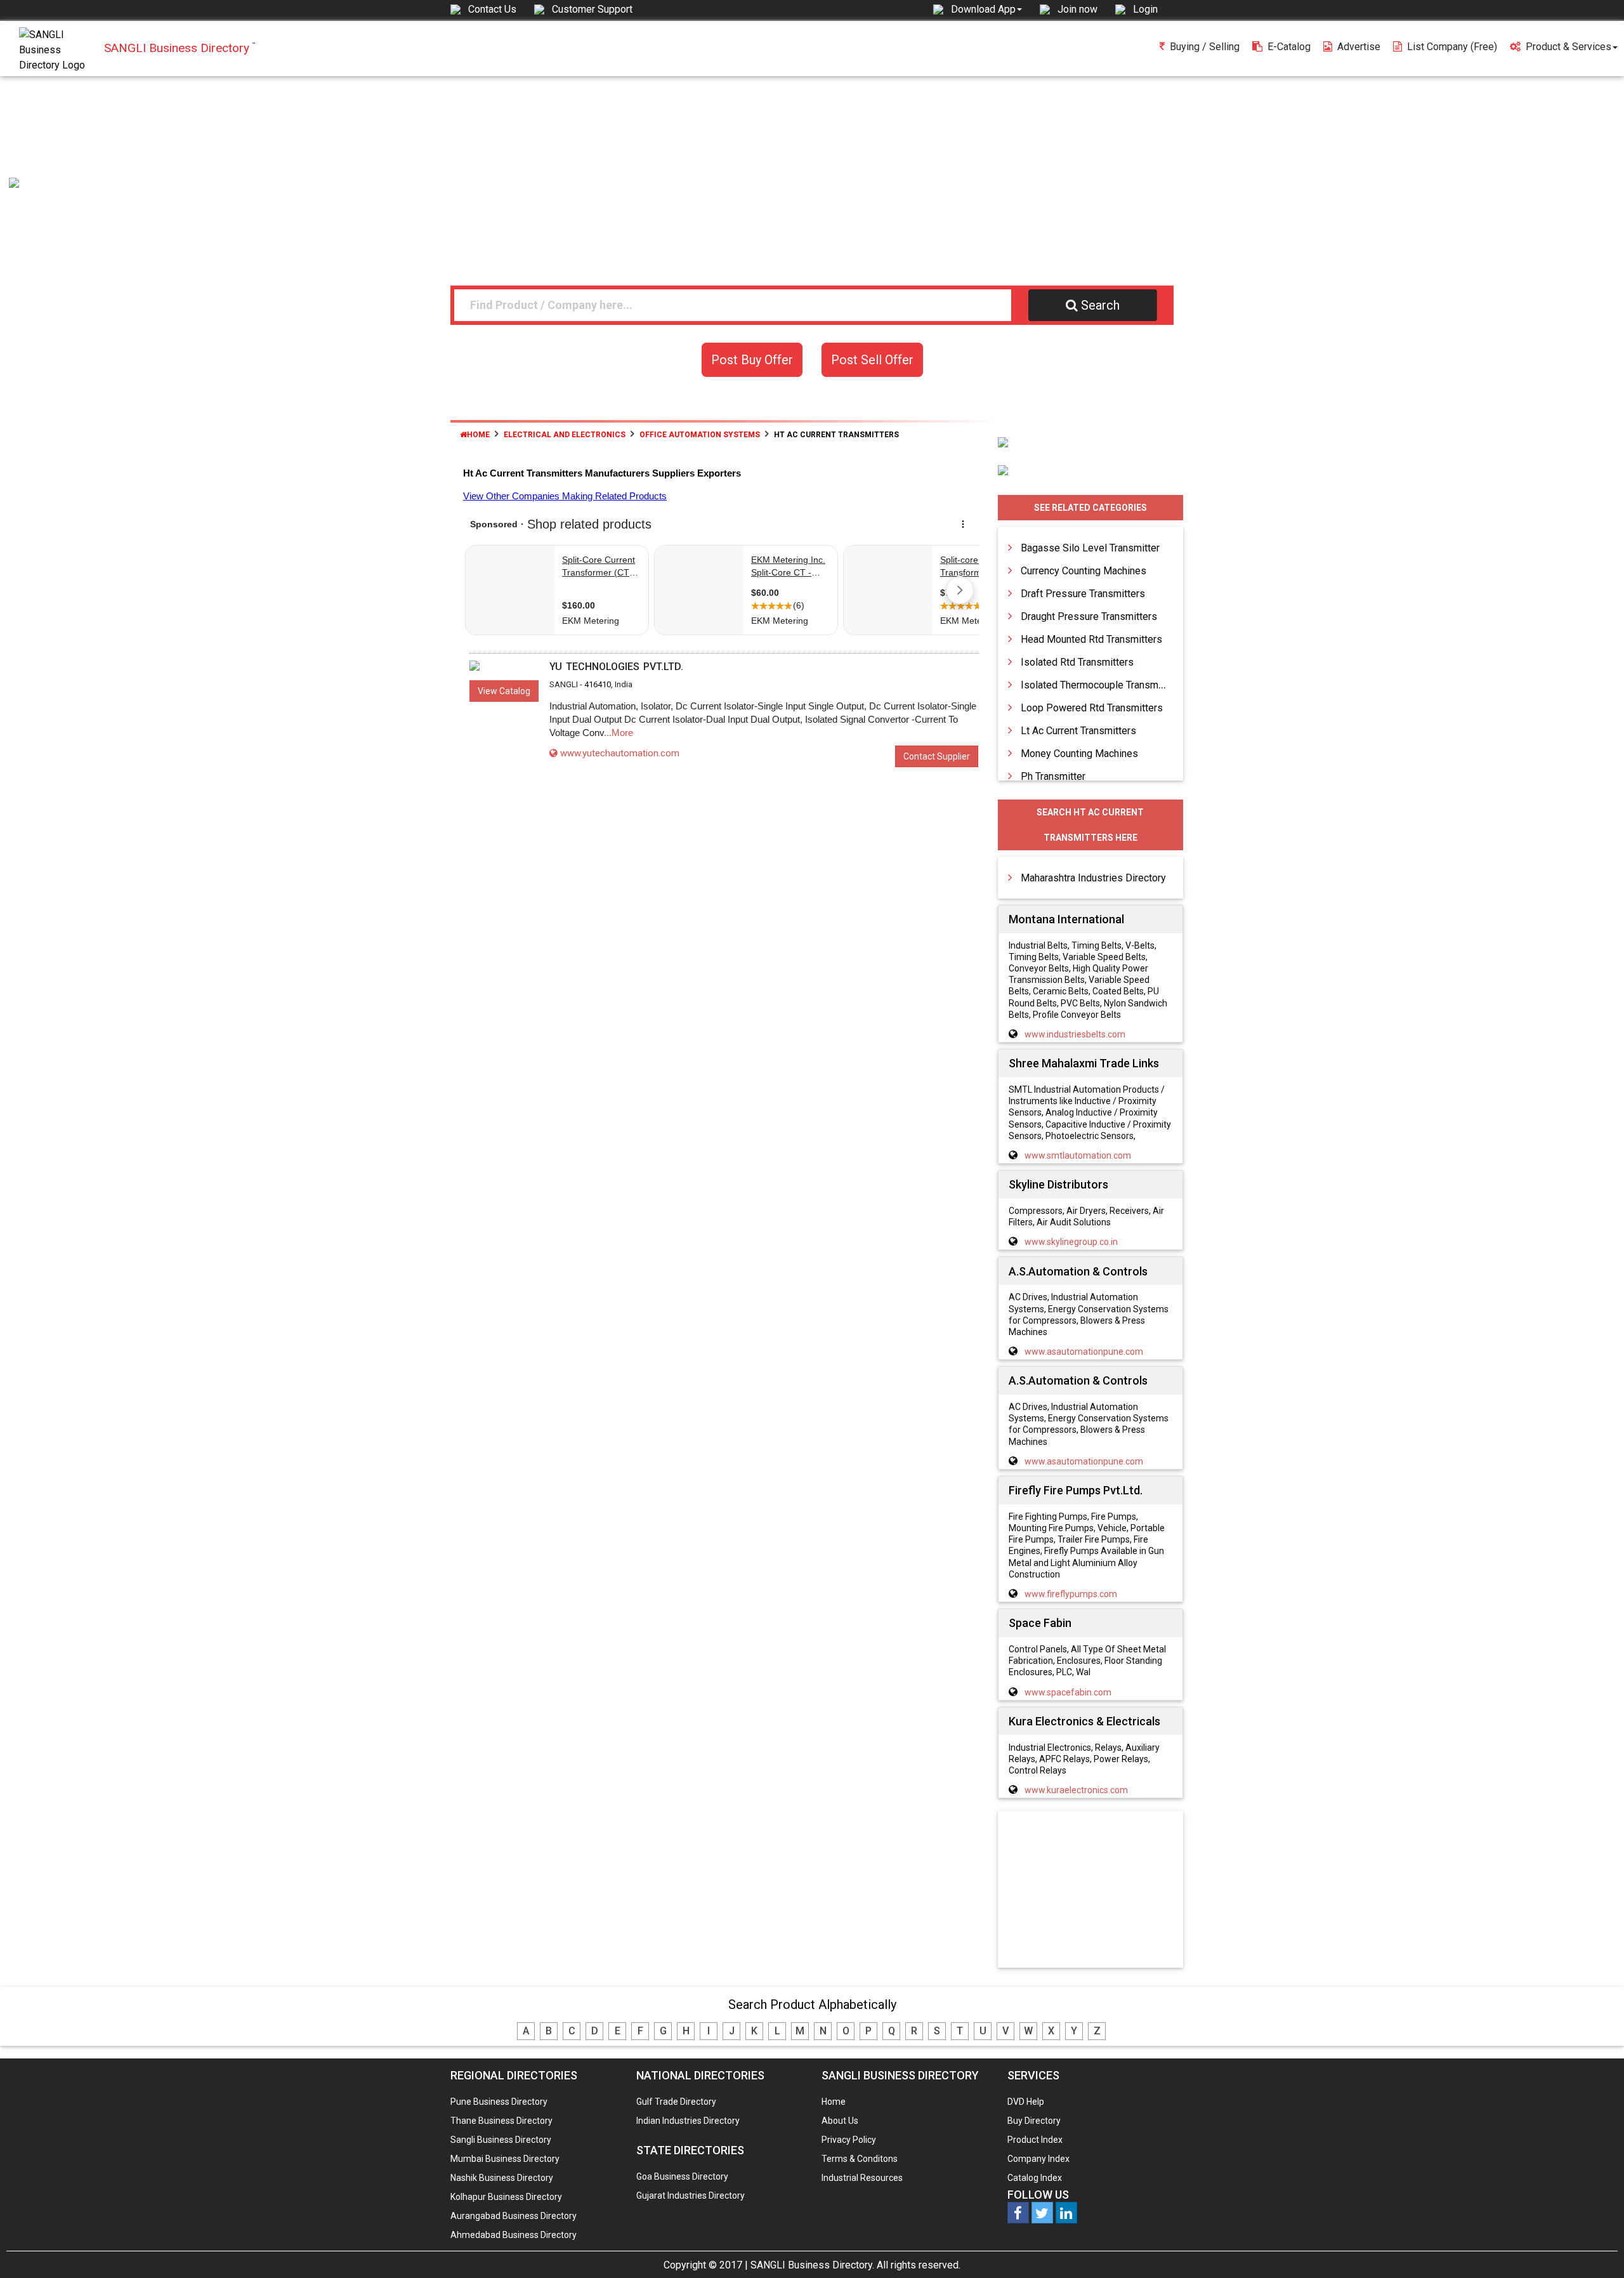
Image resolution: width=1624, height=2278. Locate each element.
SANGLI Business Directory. (812, 2265)
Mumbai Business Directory (505, 2159)
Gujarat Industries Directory (691, 2196)
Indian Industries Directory (688, 2121)
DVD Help (1026, 2102)
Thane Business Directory (501, 2121)
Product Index (1035, 2140)
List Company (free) (1452, 47)
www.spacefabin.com (1068, 1692)
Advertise (1359, 47)
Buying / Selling (1205, 47)
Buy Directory (1034, 2121)
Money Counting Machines (1079, 754)
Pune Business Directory (499, 2102)
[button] (986, 9)
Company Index (1038, 2159)
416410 (598, 684)
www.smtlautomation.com (1078, 1155)
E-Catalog (1289, 47)
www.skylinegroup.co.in (1071, 1242)
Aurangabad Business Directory (514, 2216)
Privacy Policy (849, 2140)
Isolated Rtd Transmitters (1077, 662)
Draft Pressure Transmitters (1083, 594)
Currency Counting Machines (1084, 571)
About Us (840, 2121)
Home (478, 435)
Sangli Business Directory (501, 2140)
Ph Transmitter (1053, 776)
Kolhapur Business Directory (506, 2197)
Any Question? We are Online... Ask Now (1595, 2248)
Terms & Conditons (860, 2159)
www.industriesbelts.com (1075, 1034)
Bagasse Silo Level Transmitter (1090, 548)
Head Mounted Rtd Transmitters (1091, 639)
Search (1100, 305)
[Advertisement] (812, 171)
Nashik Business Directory (502, 2178)
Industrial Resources (862, 2178)
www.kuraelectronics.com (1076, 1790)
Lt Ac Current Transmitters (1078, 731)
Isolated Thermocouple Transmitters (1101, 685)
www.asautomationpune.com (1084, 1352)
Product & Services (1568, 47)
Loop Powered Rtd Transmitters (1092, 708)
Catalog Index (1035, 2178)
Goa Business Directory (682, 2176)
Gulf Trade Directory (676, 2102)
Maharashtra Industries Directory (1093, 878)
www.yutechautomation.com (620, 753)
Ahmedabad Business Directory (514, 2235)
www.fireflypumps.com (1071, 1594)
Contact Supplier (937, 756)
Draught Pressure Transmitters (1089, 616)
